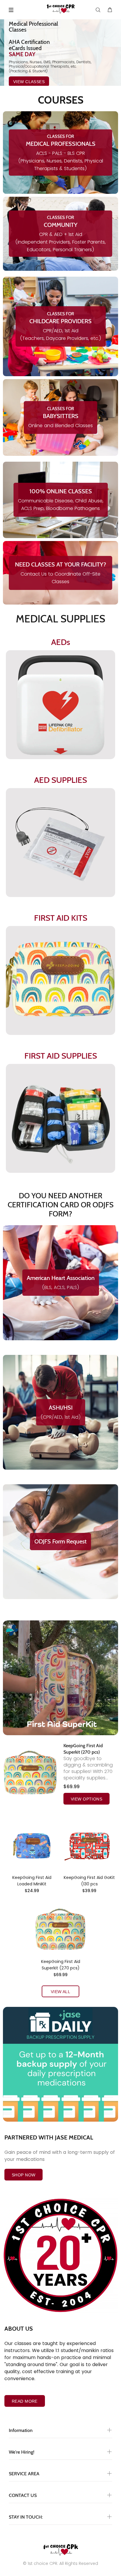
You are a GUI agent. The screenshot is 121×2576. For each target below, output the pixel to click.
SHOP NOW (23, 2175)
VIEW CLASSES (29, 82)
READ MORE (25, 2401)
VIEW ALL (60, 1992)
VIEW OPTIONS (86, 1799)
